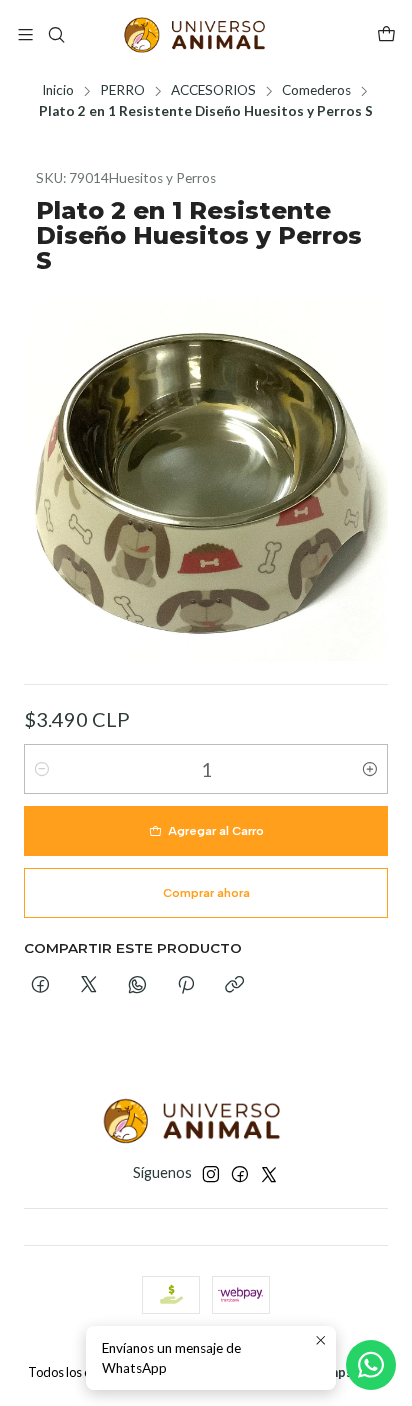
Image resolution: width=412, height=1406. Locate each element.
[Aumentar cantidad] (370, 769)
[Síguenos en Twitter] (269, 1174)
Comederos (316, 91)
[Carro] (386, 35)
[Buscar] (55, 34)
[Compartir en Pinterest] (186, 986)
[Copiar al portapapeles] (234, 986)
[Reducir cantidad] (42, 769)
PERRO (122, 91)
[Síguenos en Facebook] (240, 1174)
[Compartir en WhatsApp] (137, 986)
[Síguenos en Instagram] (211, 1174)
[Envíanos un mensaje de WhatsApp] (371, 1365)
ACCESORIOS (213, 91)
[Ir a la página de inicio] (206, 35)
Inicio (58, 91)
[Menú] (25, 34)
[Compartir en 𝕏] (89, 986)
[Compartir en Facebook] (40, 986)
